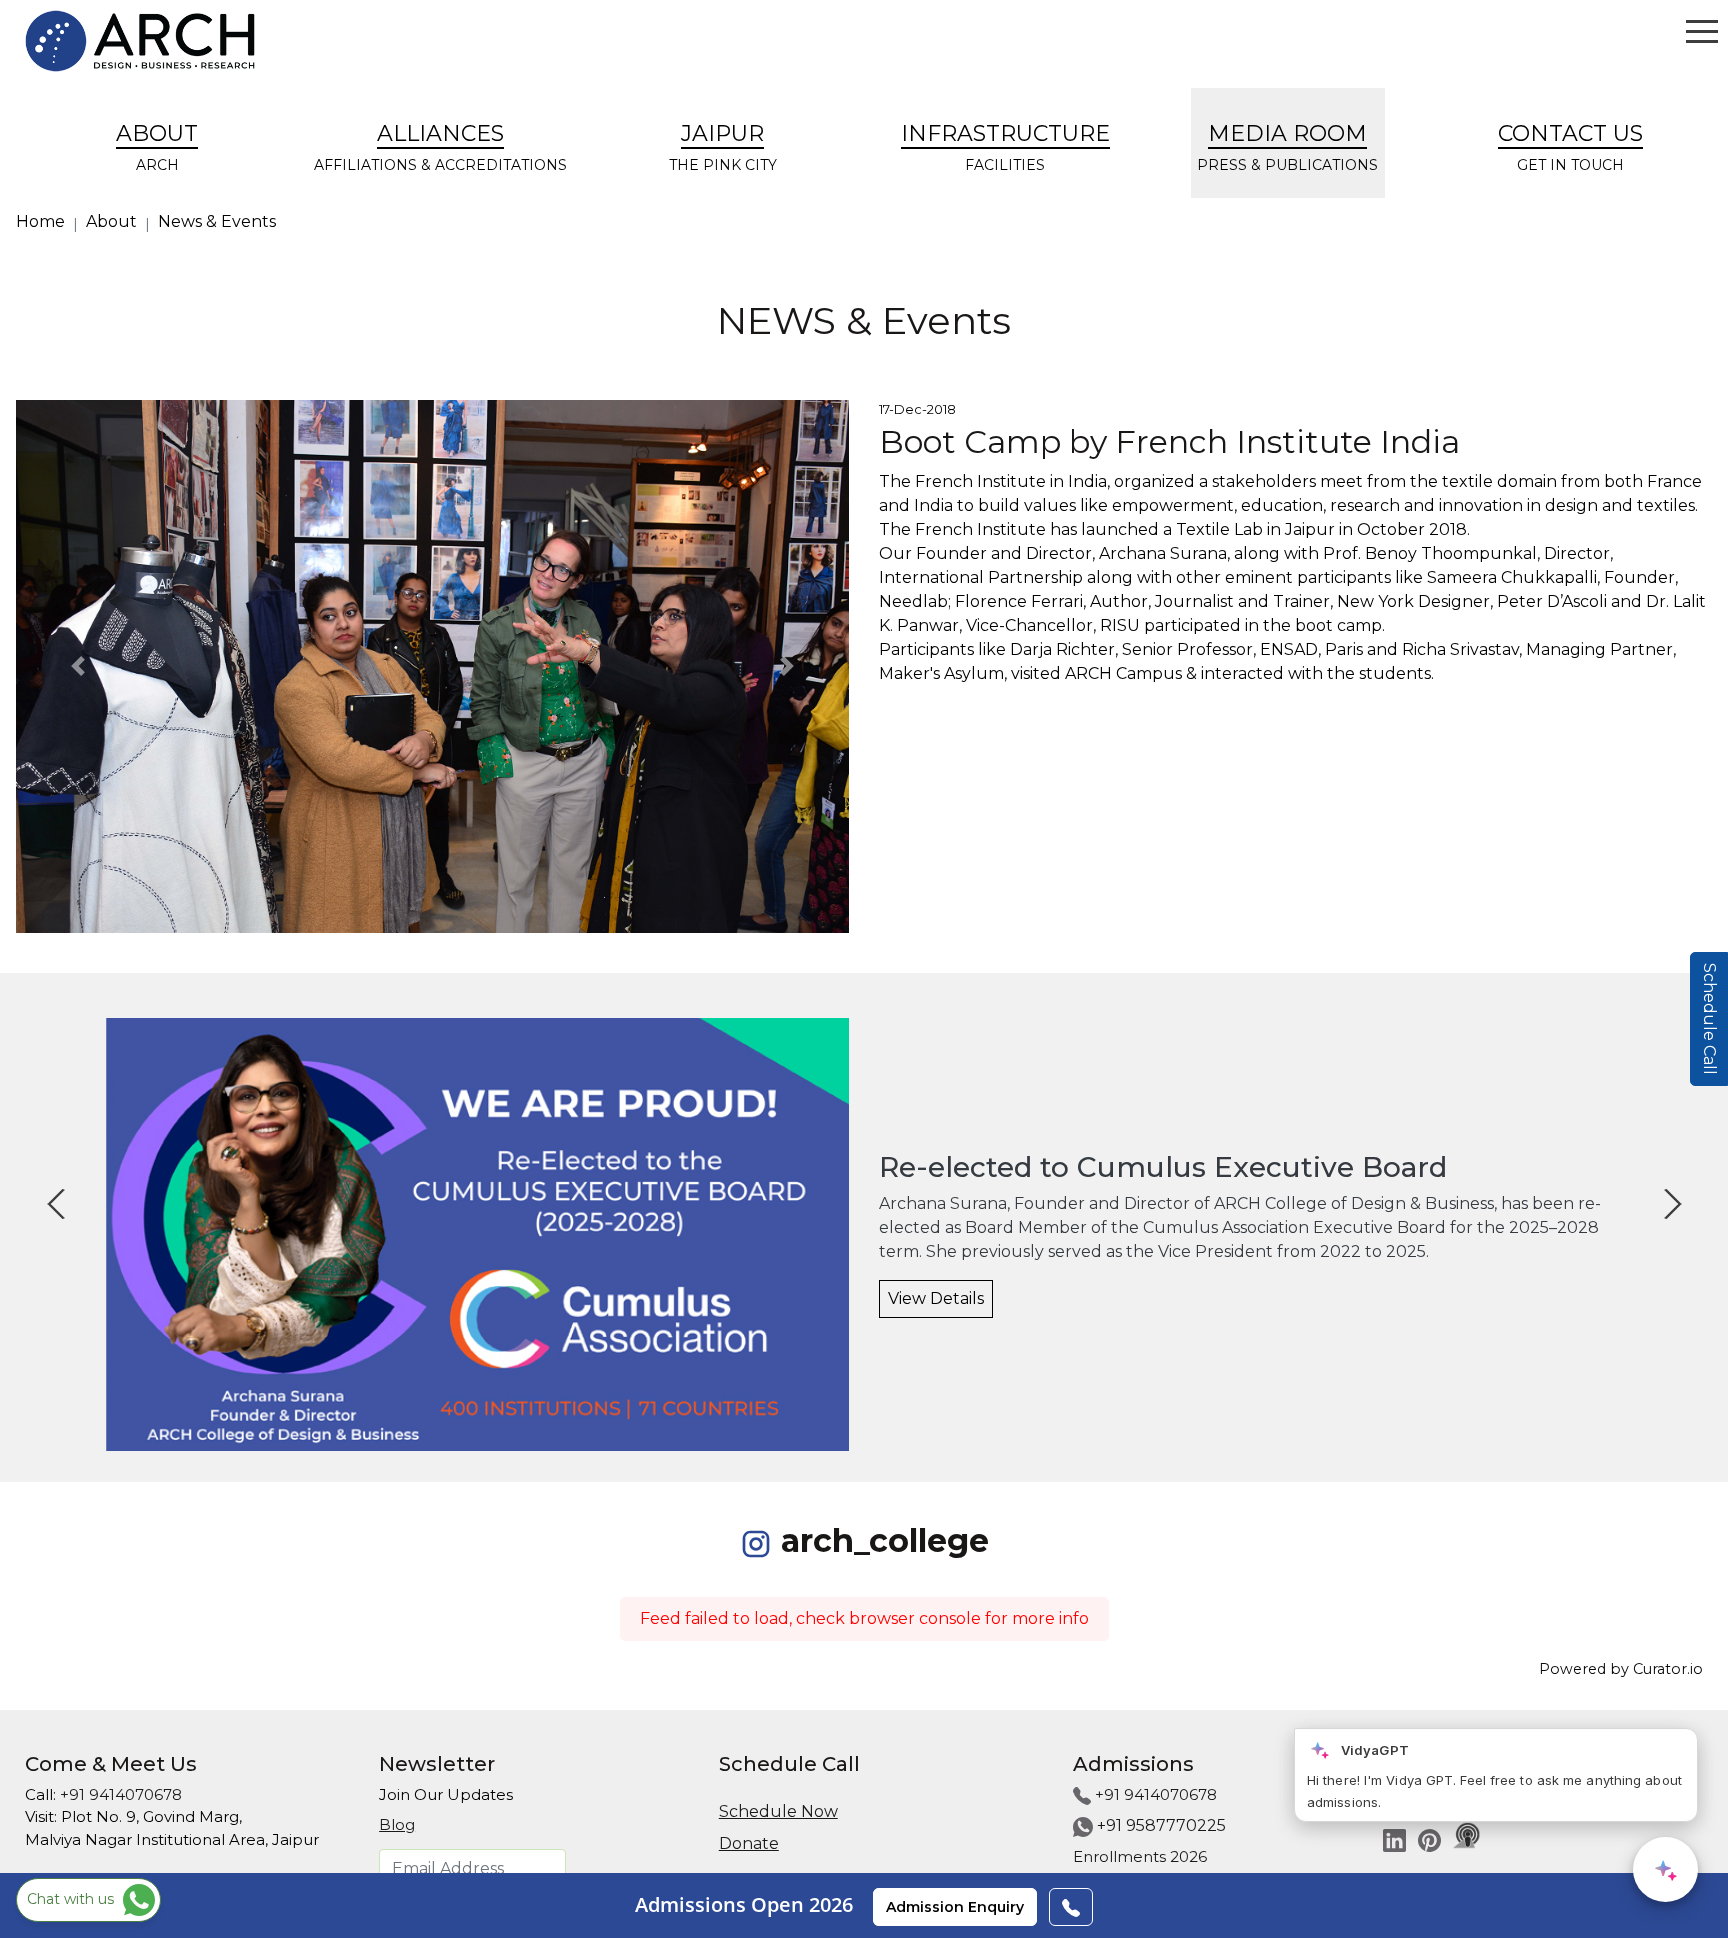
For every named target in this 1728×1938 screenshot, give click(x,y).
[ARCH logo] (140, 41)
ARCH (157, 147)
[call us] (1071, 1907)
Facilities (1005, 147)
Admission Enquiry (955, 1907)
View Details (936, 1298)
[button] (78, 666)
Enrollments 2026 (1140, 1856)
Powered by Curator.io (1621, 1669)
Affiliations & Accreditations (440, 147)
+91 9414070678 (121, 1794)
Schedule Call (1709, 1019)
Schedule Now (778, 1811)
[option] (864, 1234)
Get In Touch (1570, 147)
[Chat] (1665, 1869)
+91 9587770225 (1161, 1825)
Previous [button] (41, 1189)
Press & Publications (1287, 147)
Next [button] (1658, 1189)
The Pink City (723, 147)
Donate (749, 1843)
